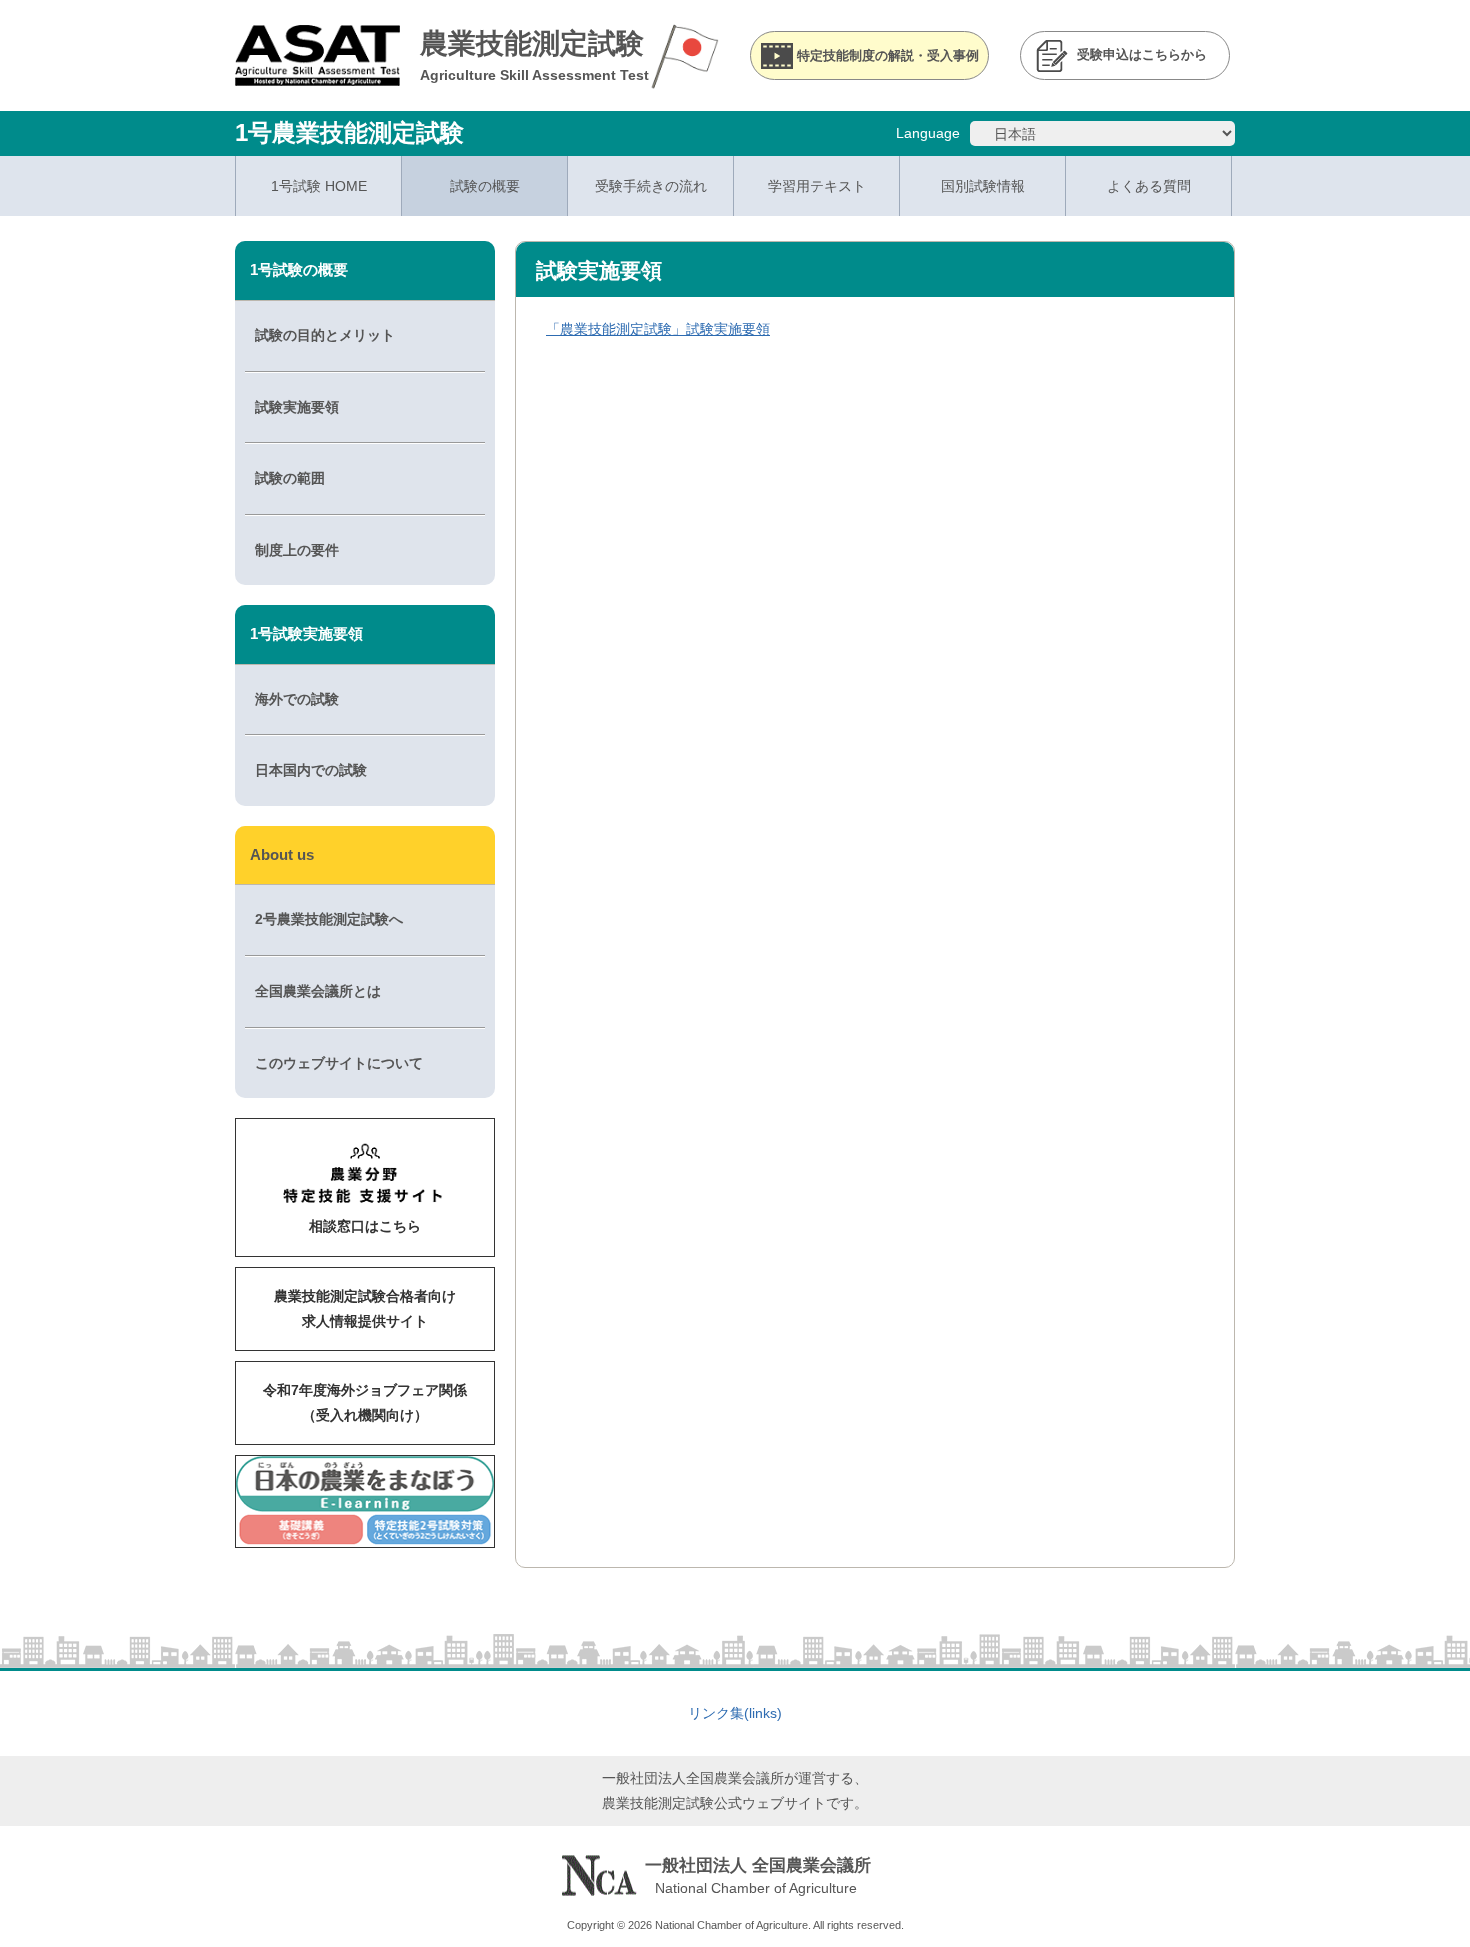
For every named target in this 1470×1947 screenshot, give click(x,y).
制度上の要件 (297, 550)
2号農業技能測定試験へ (329, 919)
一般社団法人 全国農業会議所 (758, 1865)
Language (928, 133)
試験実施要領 (297, 407)
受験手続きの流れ (651, 186)
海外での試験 (297, 699)
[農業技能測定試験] (317, 73)
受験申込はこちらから (1142, 55)
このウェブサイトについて (339, 1063)
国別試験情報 (983, 186)
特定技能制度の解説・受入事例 (888, 56)
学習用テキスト (817, 186)
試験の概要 (485, 186)
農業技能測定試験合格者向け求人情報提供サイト (365, 1308)
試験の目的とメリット (325, 335)
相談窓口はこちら (365, 1226)
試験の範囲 (290, 478)
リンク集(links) (735, 1713)
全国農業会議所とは (318, 991)
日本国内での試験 (311, 770)
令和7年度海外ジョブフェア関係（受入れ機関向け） (365, 1402)
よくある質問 (1149, 186)
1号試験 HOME (319, 186)
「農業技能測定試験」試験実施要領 (658, 329)
